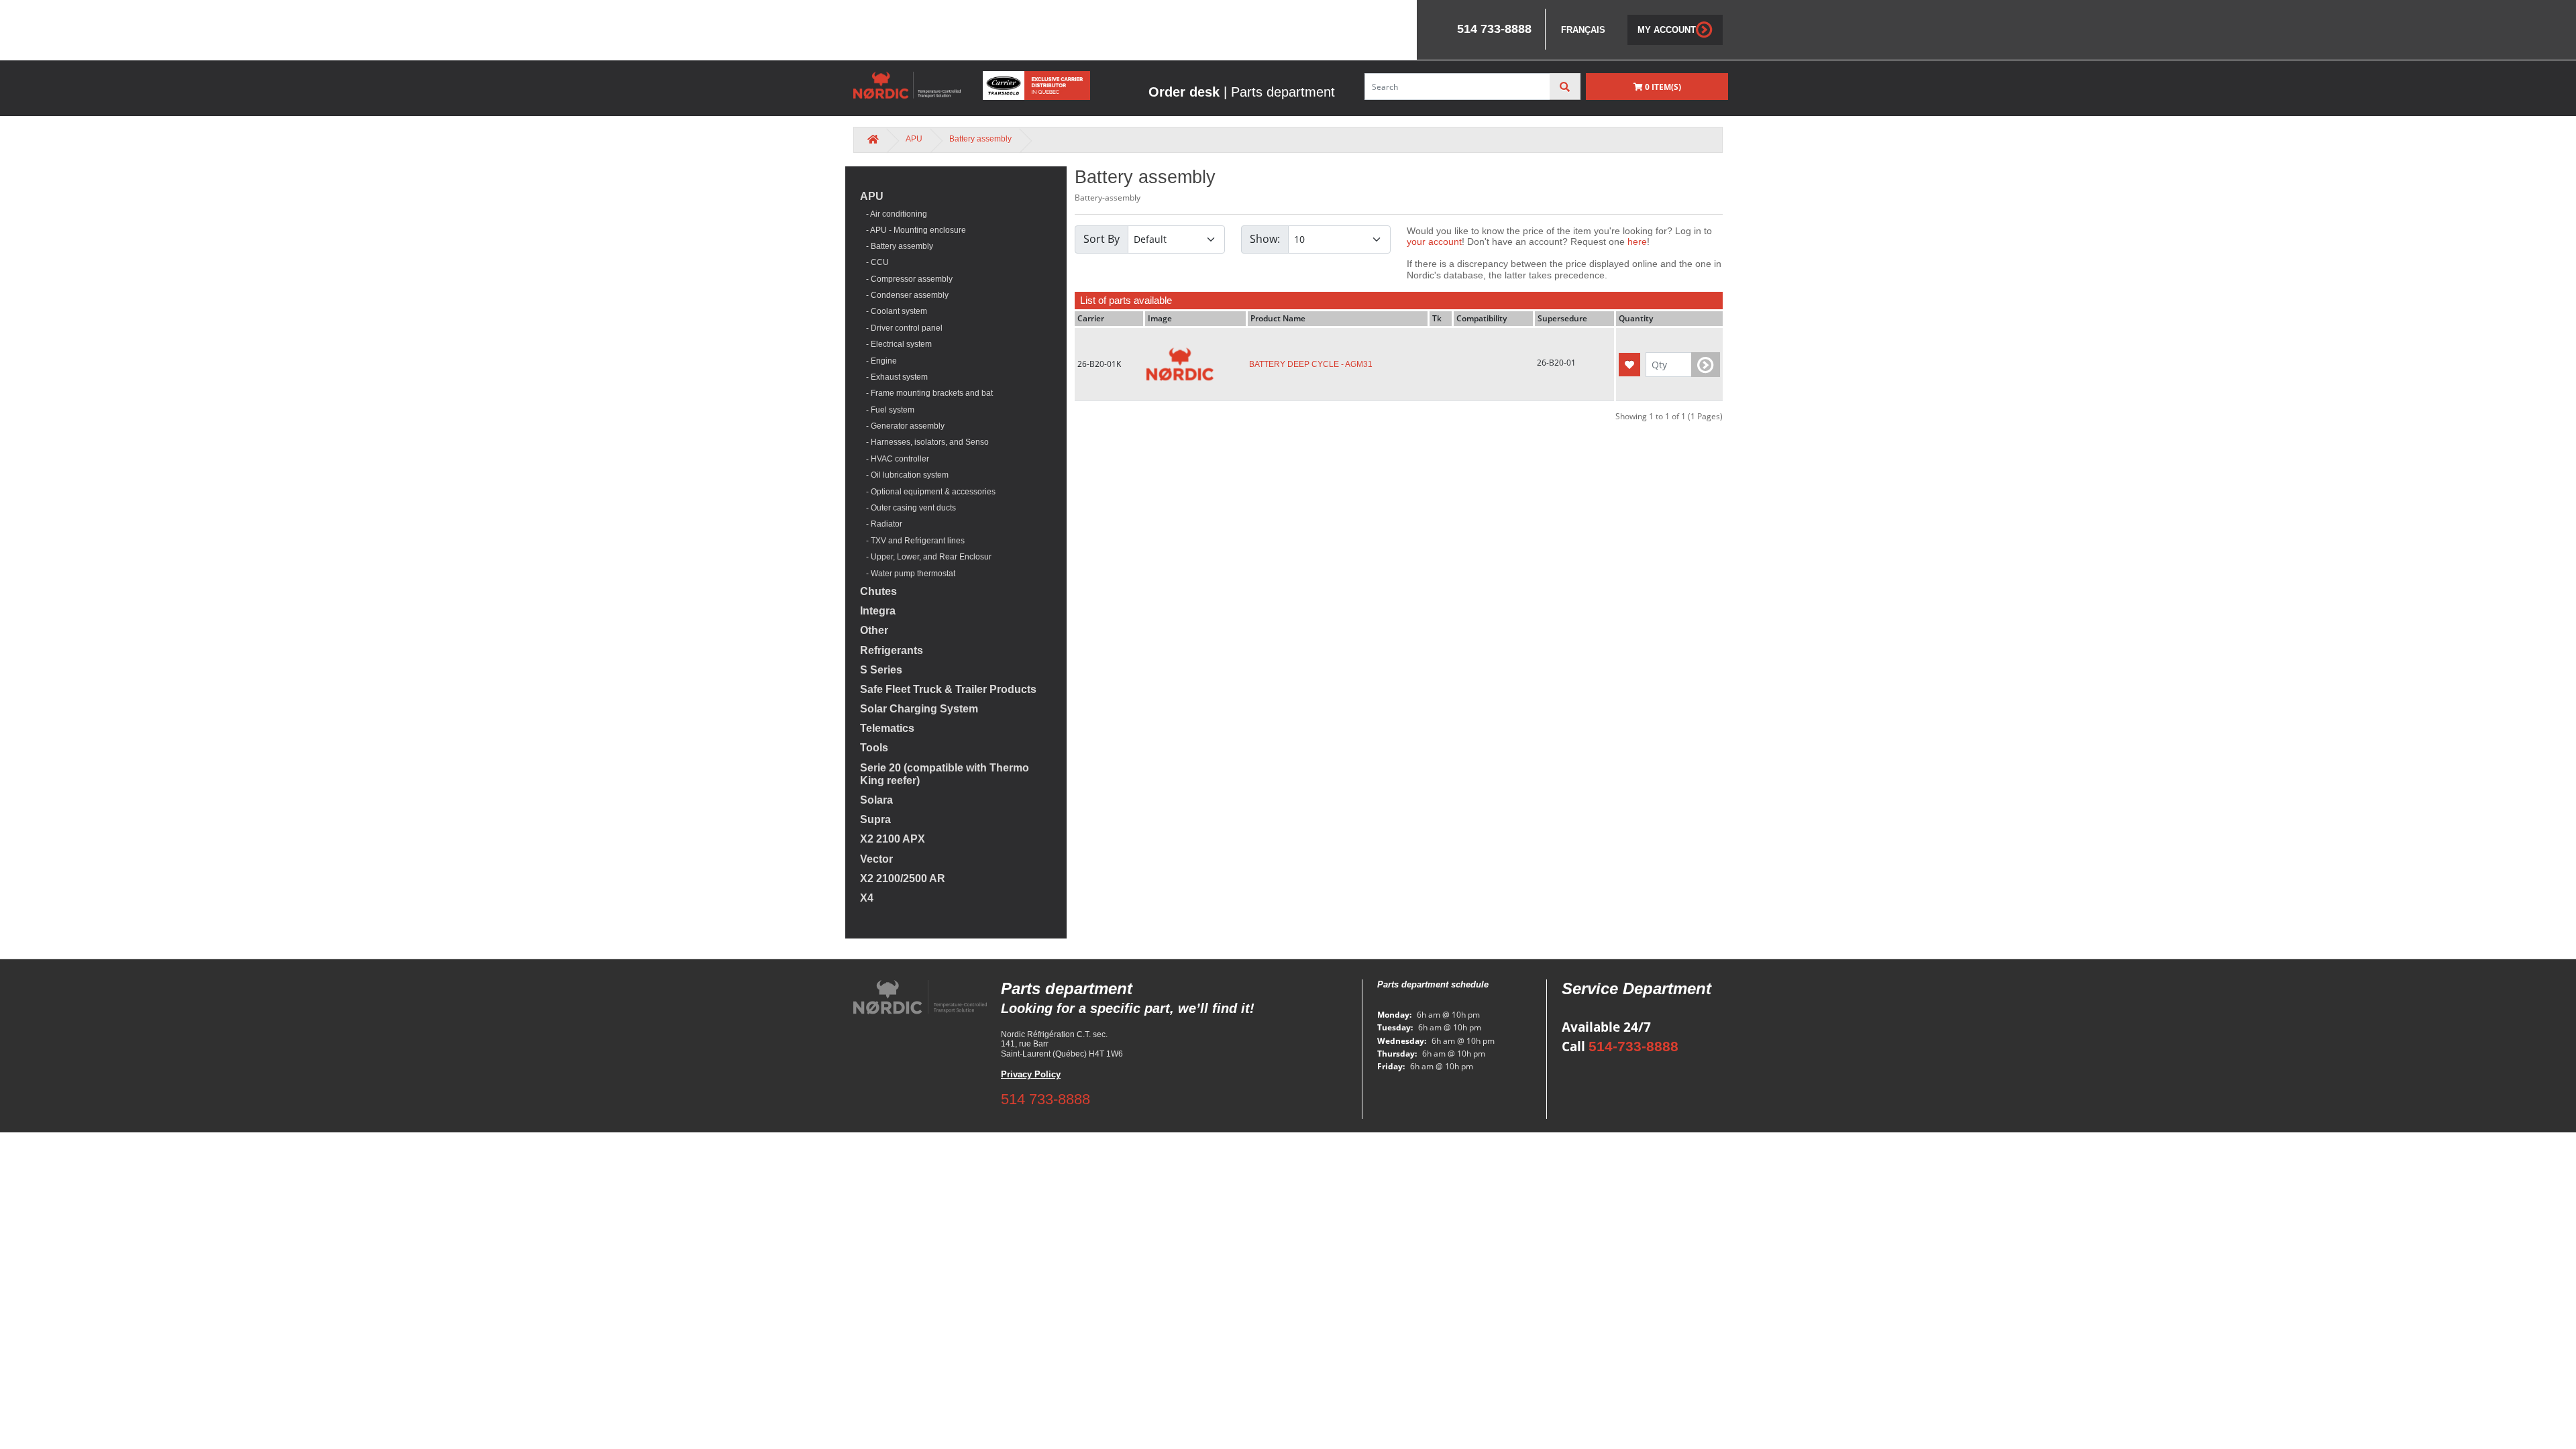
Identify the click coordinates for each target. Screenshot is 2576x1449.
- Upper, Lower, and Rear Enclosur (926, 557)
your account (1434, 241)
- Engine (878, 361)
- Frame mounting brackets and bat (926, 393)
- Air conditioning (894, 214)
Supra (875, 819)
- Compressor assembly (906, 279)
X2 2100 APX (893, 839)
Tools (874, 748)
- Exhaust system (894, 377)
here (1637, 241)
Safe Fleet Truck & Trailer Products (948, 689)
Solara (876, 800)
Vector (876, 859)
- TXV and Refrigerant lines (912, 541)
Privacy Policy (1031, 1074)
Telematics (887, 728)
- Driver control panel (901, 328)
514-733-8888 (1633, 1046)
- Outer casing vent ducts (908, 508)
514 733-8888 (1045, 1099)
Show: (1265, 239)
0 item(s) (1662, 87)
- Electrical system (896, 344)
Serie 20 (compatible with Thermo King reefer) (945, 774)
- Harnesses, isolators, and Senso (924, 442)
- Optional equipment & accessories (928, 492)
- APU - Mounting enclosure (913, 230)
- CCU (874, 262)
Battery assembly (980, 139)
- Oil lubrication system (904, 475)
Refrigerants (892, 650)
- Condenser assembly (904, 295)
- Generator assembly (902, 426)
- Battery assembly (897, 246)
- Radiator (881, 524)
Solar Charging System (919, 709)
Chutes (878, 591)
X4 (867, 898)
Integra (878, 611)
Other (874, 630)
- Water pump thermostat (908, 574)
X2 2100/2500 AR (903, 878)
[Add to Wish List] (1629, 365)
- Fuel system (887, 410)
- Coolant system (894, 311)
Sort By (1102, 239)
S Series (881, 670)
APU (914, 139)
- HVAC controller (895, 459)
